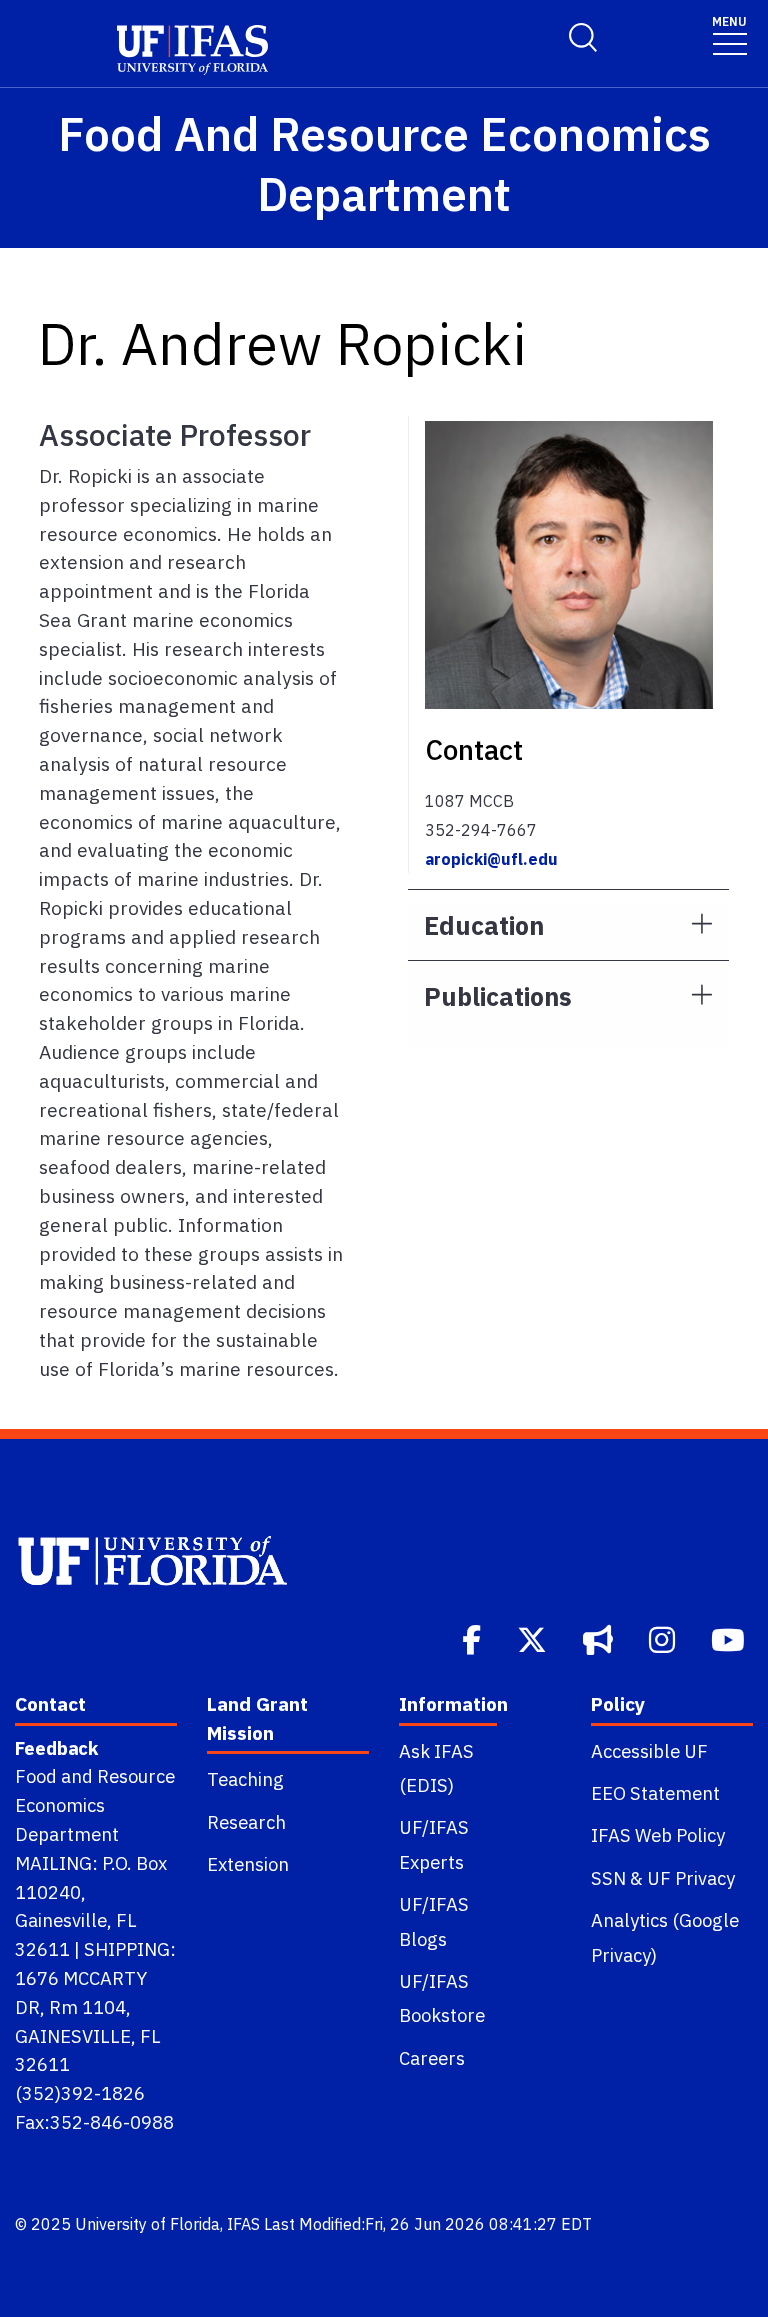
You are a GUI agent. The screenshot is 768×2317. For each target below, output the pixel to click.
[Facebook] (473, 1638)
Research (246, 1822)
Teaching (245, 1779)
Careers (432, 2058)
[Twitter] (534, 1638)
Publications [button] (498, 996)
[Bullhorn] (600, 1638)
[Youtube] (730, 1638)
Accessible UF (649, 1751)
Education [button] (484, 925)
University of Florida (147, 2224)
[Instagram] (664, 1638)
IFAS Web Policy (658, 1835)
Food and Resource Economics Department (95, 1805)
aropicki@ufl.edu (491, 859)
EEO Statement (655, 1793)
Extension (248, 1864)
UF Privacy (691, 1878)
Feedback (56, 1748)
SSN (608, 1878)
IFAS (243, 2224)
